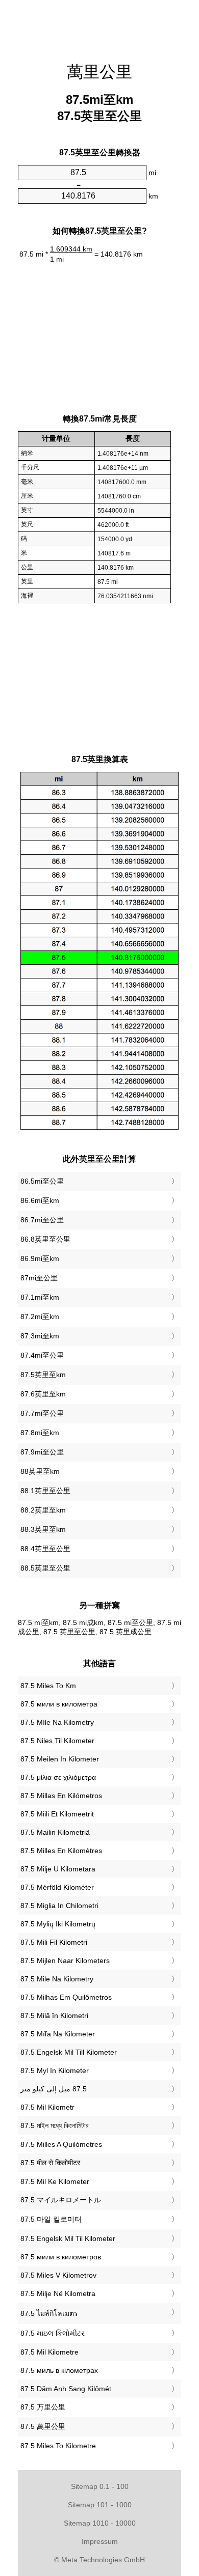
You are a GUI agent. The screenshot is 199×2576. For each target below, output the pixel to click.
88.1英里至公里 (45, 1491)
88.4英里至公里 (45, 1549)
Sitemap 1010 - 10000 (100, 2523)
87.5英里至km (43, 1375)
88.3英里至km (43, 1529)
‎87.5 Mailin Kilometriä (55, 1832)
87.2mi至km (40, 1317)
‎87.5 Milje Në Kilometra (58, 2293)
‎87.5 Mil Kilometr (47, 2107)
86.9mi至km (40, 1258)
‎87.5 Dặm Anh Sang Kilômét (66, 2389)
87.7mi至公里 (42, 1413)
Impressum (100, 2541)
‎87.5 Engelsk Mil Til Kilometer (68, 2238)
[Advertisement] (99, 25)
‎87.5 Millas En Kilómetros (61, 1796)
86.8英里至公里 (45, 1239)
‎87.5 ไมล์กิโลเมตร (49, 2313)
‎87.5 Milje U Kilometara (58, 1869)
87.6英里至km (43, 1394)
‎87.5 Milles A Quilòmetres (61, 2144)
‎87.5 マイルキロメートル (61, 2200)
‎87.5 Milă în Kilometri (54, 2015)
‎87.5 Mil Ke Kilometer (55, 2181)
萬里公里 (99, 72)
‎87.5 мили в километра (59, 1704)
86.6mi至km (40, 1200)
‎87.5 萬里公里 (43, 2426)
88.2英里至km (43, 1510)
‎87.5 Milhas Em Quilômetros (66, 1997)
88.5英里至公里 (45, 1568)
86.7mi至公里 (42, 1220)
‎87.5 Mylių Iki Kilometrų (58, 1924)
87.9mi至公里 (42, 1452)
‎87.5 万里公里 (43, 2407)
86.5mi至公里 (42, 1181)
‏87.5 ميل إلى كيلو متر (54, 2089)
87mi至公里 (39, 1278)
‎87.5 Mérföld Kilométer (57, 1887)
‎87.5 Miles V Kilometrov (58, 2275)
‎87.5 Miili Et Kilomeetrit (57, 1814)
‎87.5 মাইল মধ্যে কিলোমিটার (55, 2125)
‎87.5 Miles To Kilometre (58, 2446)
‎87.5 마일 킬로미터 (51, 2219)
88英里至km (40, 1471)
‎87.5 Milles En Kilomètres (61, 1851)
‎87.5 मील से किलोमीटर (50, 2163)
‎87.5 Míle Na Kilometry (57, 1722)
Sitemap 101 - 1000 (100, 2505)
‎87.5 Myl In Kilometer (55, 2070)
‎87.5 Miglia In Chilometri (59, 1906)
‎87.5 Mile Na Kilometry (57, 1979)
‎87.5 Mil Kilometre (49, 2352)
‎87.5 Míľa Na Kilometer (58, 2034)
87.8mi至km (40, 1433)
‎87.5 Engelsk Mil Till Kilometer (69, 2052)
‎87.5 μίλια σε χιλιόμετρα (58, 1777)
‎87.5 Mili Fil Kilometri (54, 1942)
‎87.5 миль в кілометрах (59, 2370)
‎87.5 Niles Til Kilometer (57, 1741)
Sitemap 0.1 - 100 (100, 2486)
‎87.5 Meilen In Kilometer (60, 1759)
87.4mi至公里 (42, 1355)
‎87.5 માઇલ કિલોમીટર (53, 2333)
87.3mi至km (40, 1336)
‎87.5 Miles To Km (48, 1686)
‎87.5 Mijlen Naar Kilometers (65, 1961)
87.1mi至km (40, 1297)
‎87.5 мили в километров (61, 2257)
